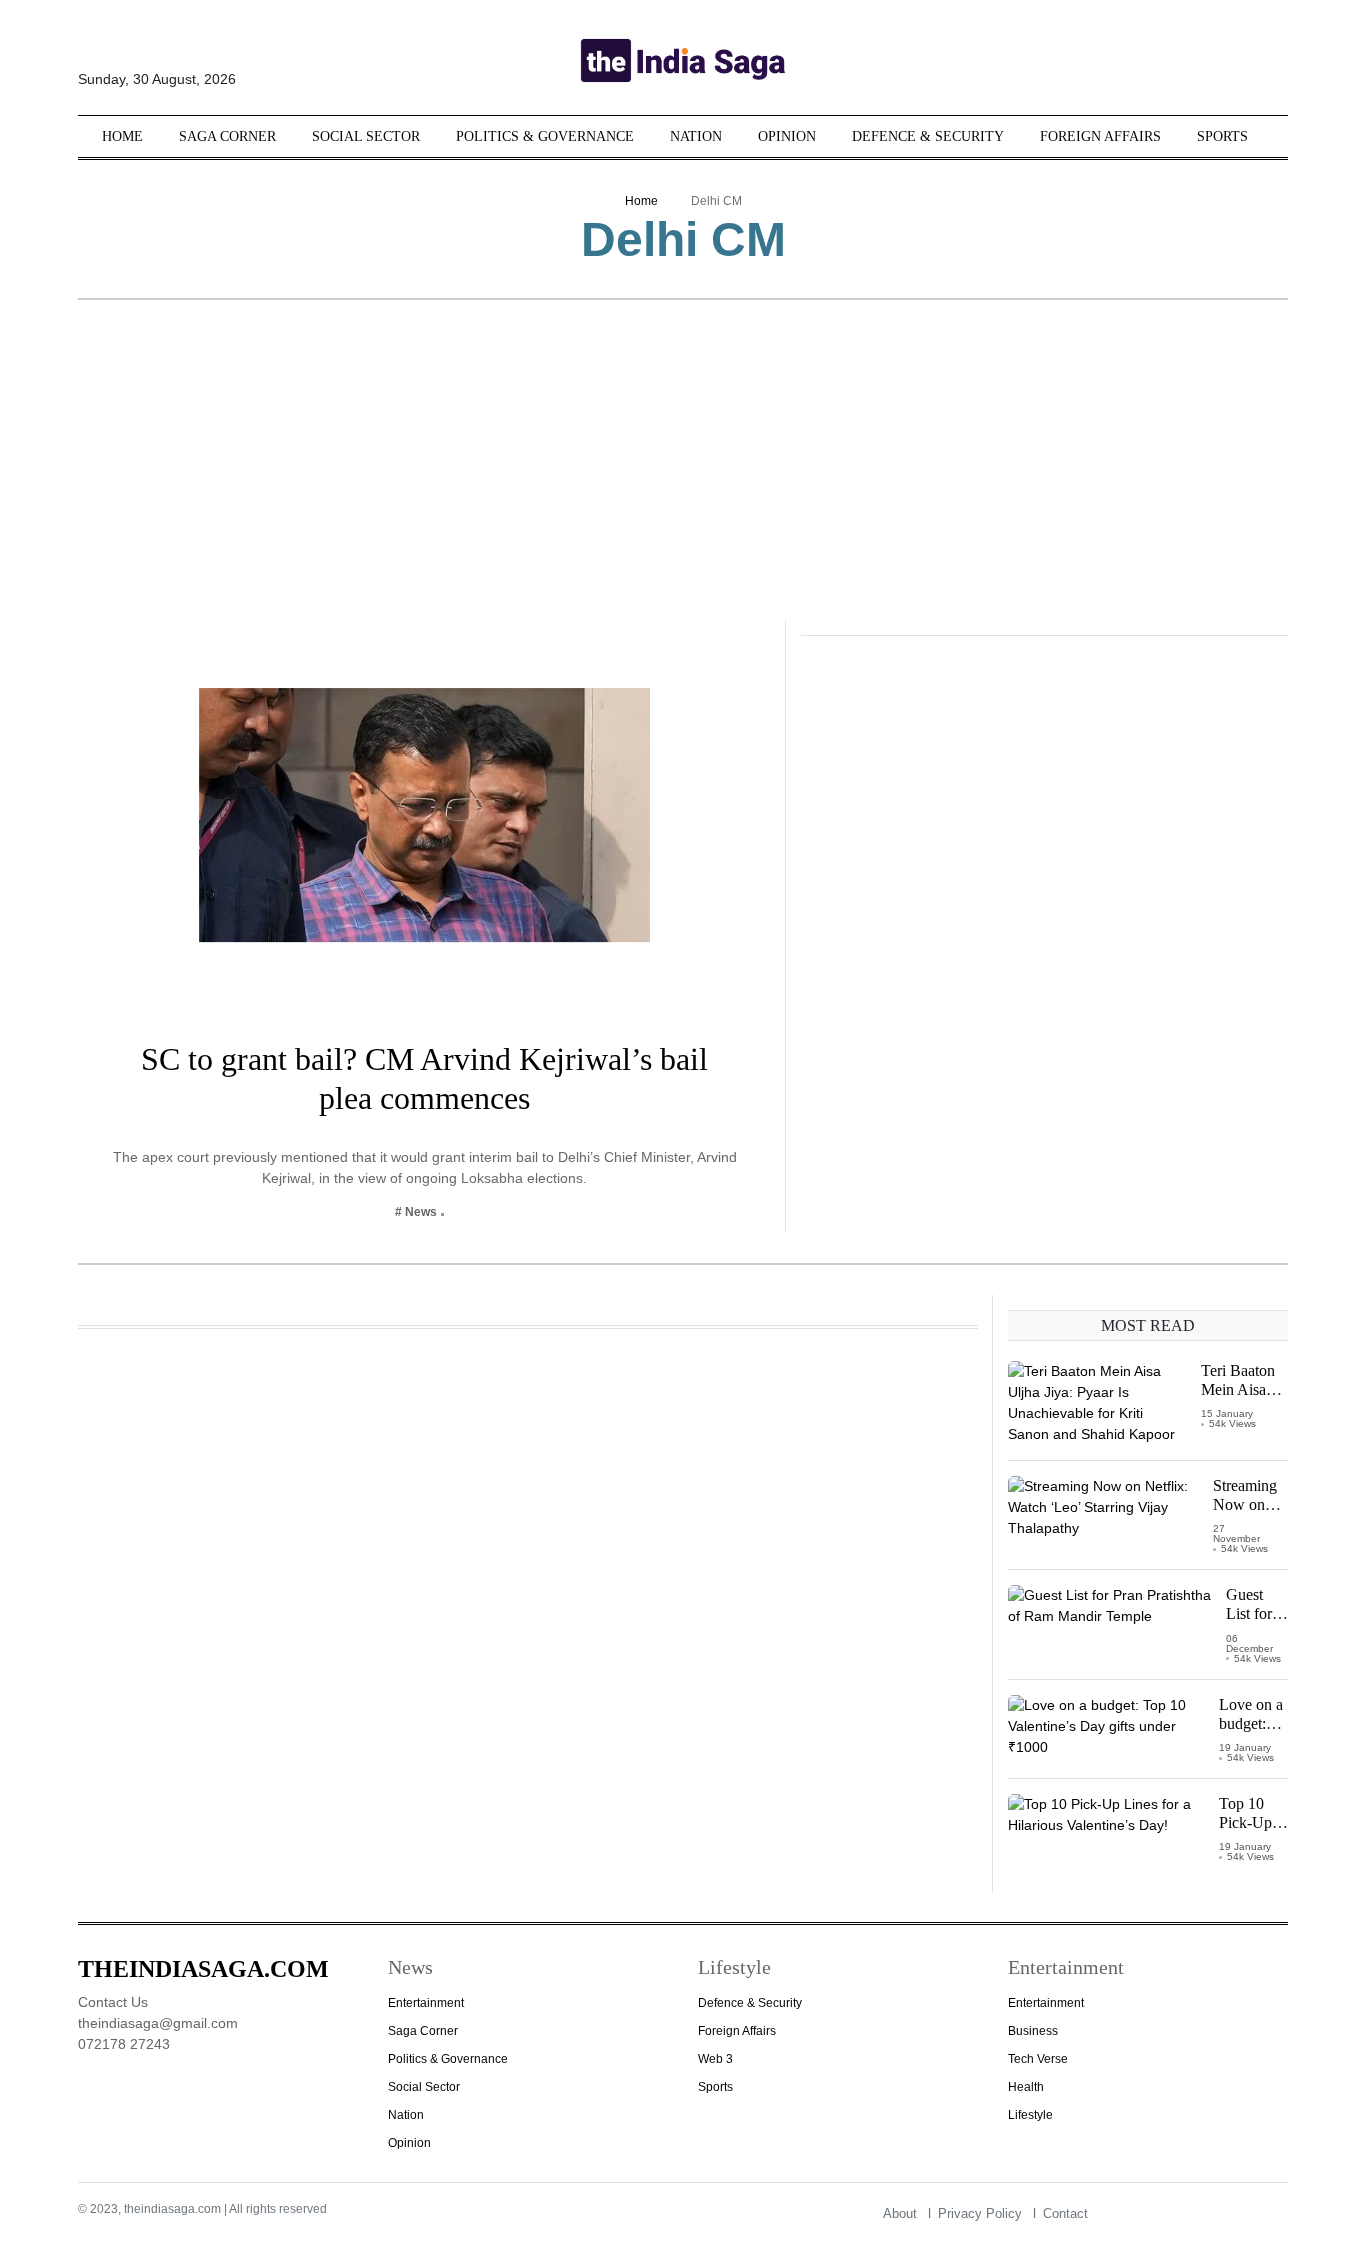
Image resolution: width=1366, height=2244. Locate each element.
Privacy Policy (980, 2213)
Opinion (787, 136)
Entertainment (426, 2003)
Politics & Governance (545, 136)
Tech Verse (1038, 2059)
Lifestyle (1030, 2115)
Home (122, 136)
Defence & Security (928, 136)
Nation (696, 136)
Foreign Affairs (1100, 136)
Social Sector (366, 136)
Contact (1065, 2213)
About (900, 2213)
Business (1033, 2031)
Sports (1222, 136)
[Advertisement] (683, 470)
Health (1026, 2087)
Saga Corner (227, 136)
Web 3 (715, 2059)
